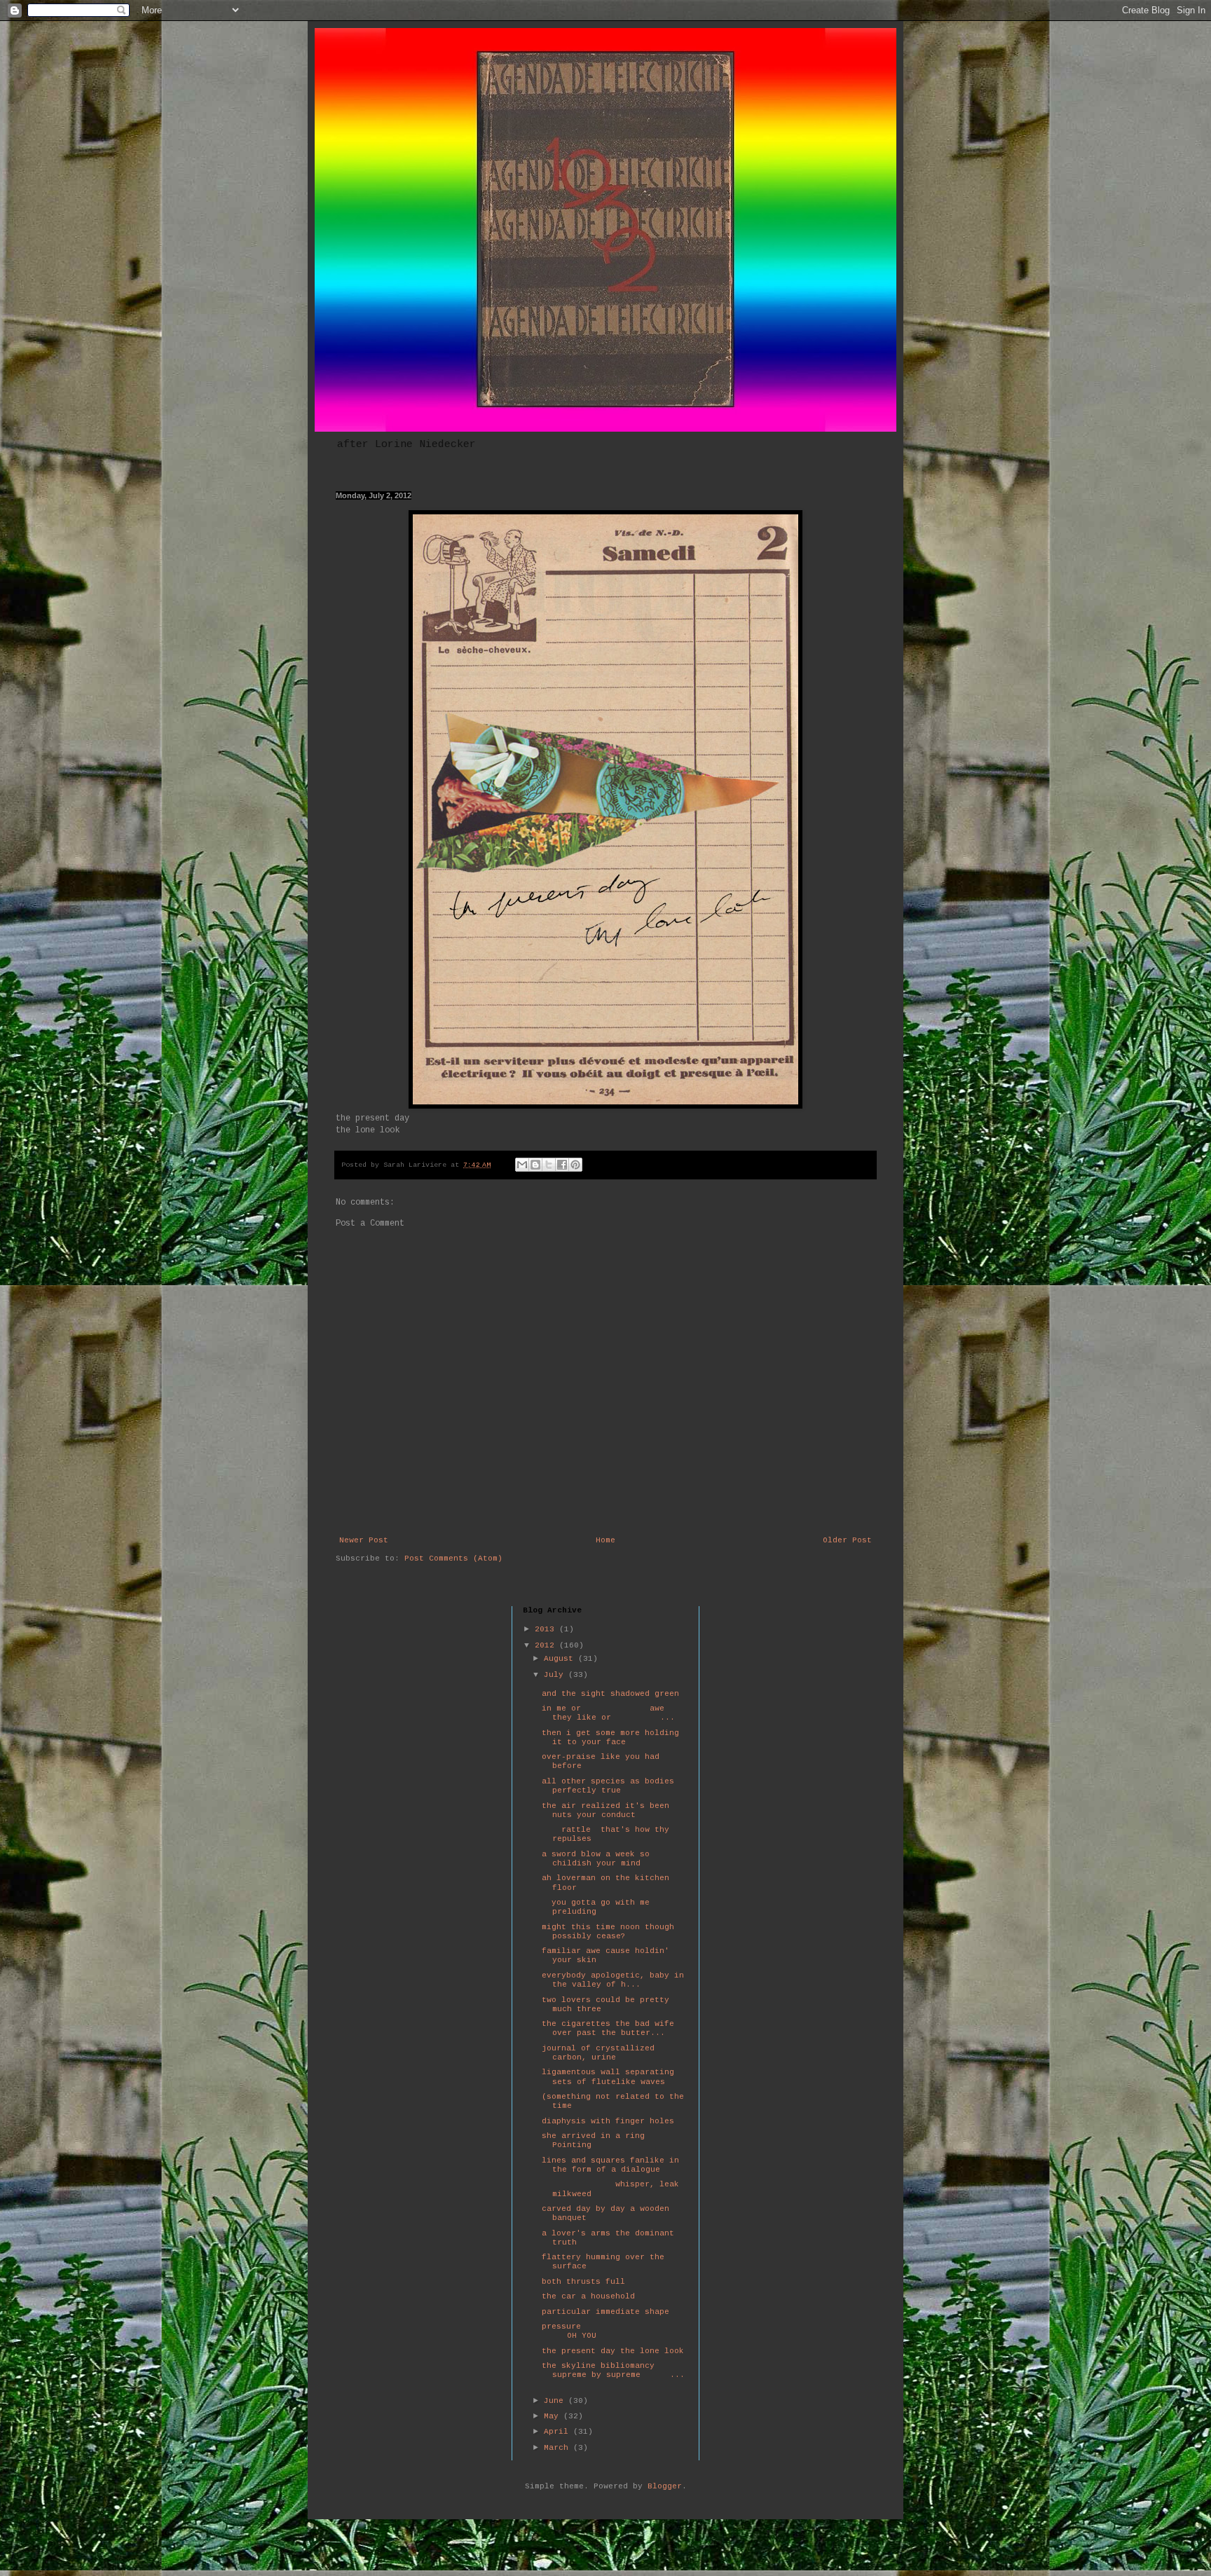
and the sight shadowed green (610, 1694)
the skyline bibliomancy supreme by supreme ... (613, 2370)
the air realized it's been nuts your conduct (605, 1810)
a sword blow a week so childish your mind (596, 1859)
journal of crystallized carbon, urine (598, 2053)
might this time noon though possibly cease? (608, 1932)
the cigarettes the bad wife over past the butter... (608, 2028)
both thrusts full (583, 2282)
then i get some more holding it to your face (610, 1738)
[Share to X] (549, 1165)
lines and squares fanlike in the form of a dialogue (610, 2165)
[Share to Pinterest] (575, 1165)
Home (605, 1540)
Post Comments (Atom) (453, 1558)
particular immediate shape (605, 2312)
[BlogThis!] (535, 1165)
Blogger (665, 2486)
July (556, 1675)
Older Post (847, 1540)
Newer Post (364, 1540)
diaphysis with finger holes (608, 2121)
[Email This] (522, 1165)
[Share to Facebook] (562, 1165)
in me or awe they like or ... (608, 1713)
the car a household (588, 2296)
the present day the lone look (613, 2351)
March (559, 2448)
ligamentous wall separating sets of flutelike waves (608, 2077)
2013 (547, 1629)
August (561, 1659)
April (559, 2432)
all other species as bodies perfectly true (608, 1786)
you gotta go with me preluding (596, 1907)
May (554, 2416)
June (556, 2401)
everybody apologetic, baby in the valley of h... (613, 1980)
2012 (547, 1645)
